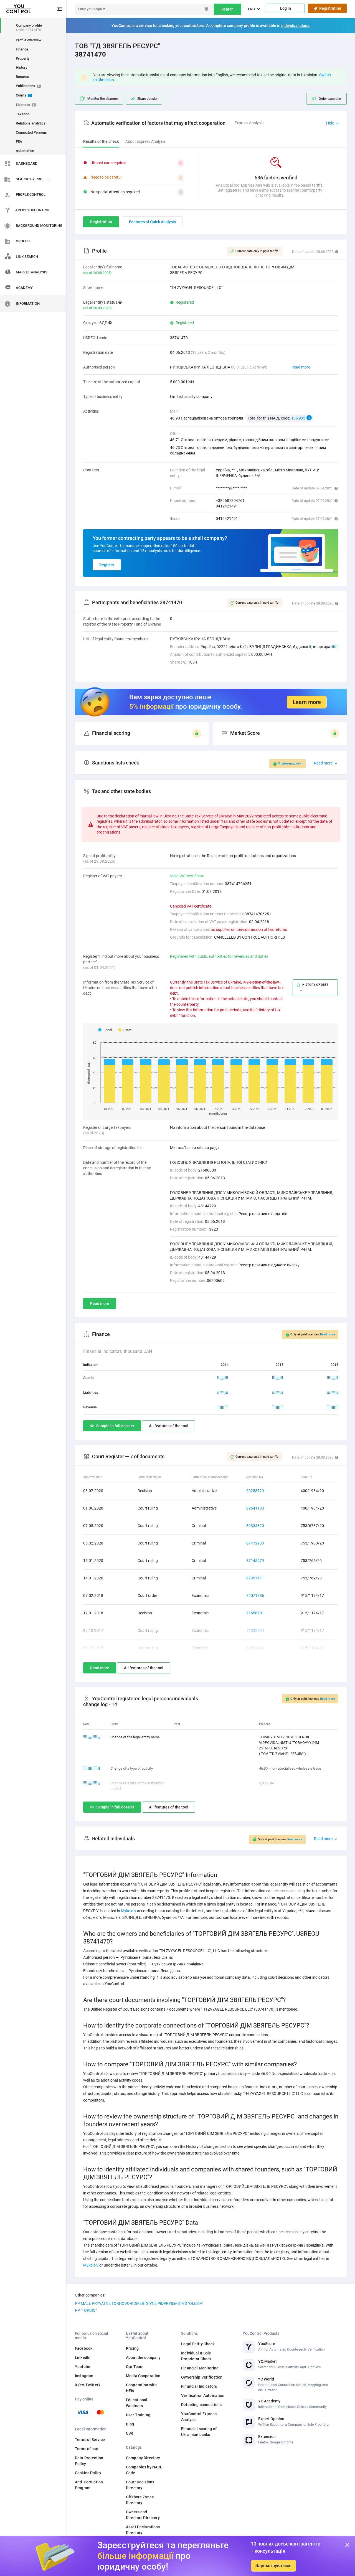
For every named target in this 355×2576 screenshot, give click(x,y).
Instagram (84, 2376)
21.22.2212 (92, 1783)
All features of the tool (169, 1426)
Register (107, 565)
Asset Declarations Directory (143, 2530)
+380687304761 (230, 501)
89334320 (255, 1526)
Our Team (135, 2367)
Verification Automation (203, 2395)
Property (23, 58)
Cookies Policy (88, 2473)
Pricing (132, 2348)
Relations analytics (31, 123)
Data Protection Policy (89, 2461)
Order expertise (330, 99)
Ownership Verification (202, 2377)
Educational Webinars (137, 2403)
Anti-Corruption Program (89, 2485)
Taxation (23, 114)
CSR (130, 2433)
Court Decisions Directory (140, 2485)
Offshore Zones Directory (140, 2500)
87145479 (255, 1561)
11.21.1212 (92, 1737)
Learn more (307, 702)
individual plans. (296, 26)
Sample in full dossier (115, 1426)
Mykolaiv (129, 1911)
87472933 (255, 1543)
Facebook (84, 2348)
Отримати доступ (290, 764)
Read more (301, 367)
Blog (130, 2424)
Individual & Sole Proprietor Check (196, 2356)
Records (22, 77)
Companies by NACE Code (144, 2470)
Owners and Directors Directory (143, 2515)
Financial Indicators (199, 2386)
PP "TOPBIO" (86, 2310)
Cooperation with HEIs (141, 2388)
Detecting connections (201, 2405)
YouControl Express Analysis (199, 2417)
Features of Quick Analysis (152, 222)
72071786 (255, 1596)
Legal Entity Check (198, 2344)
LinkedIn (83, 2357)
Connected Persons (31, 132)
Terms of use (87, 2449)
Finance (22, 49)
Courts (23, 95)
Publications (28, 86)
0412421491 (227, 506)
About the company (143, 2357)
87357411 (255, 1578)
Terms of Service (90, 2440)
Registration (329, 8)
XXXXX (223, 1378)
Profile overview (29, 40)
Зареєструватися (273, 2566)
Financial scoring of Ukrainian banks (199, 2432)
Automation (25, 151)
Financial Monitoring (200, 2368)
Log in (286, 8)
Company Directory (143, 2458)
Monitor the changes (103, 99)
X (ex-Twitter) (87, 2385)
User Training (138, 2415)
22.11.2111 (92, 1768)
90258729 (255, 1491)
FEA (19, 142)
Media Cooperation (143, 2376)
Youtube (83, 2367)
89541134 (255, 1508)
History (21, 68)
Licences (25, 105)
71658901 (255, 1613)
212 (334, 647)
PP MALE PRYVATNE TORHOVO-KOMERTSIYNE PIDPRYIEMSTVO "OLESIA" (139, 2303)
